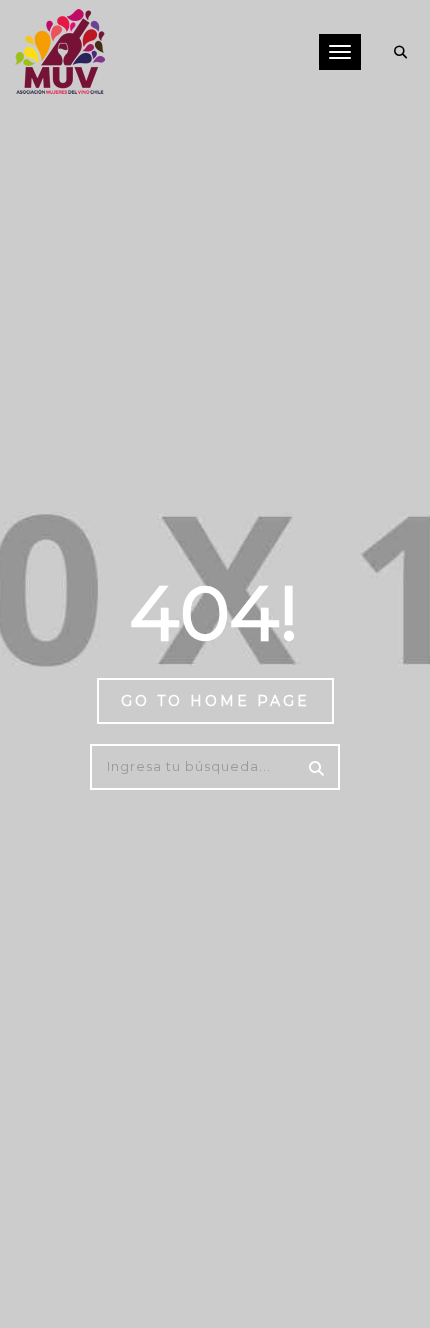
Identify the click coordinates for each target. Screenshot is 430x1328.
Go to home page (215, 701)
